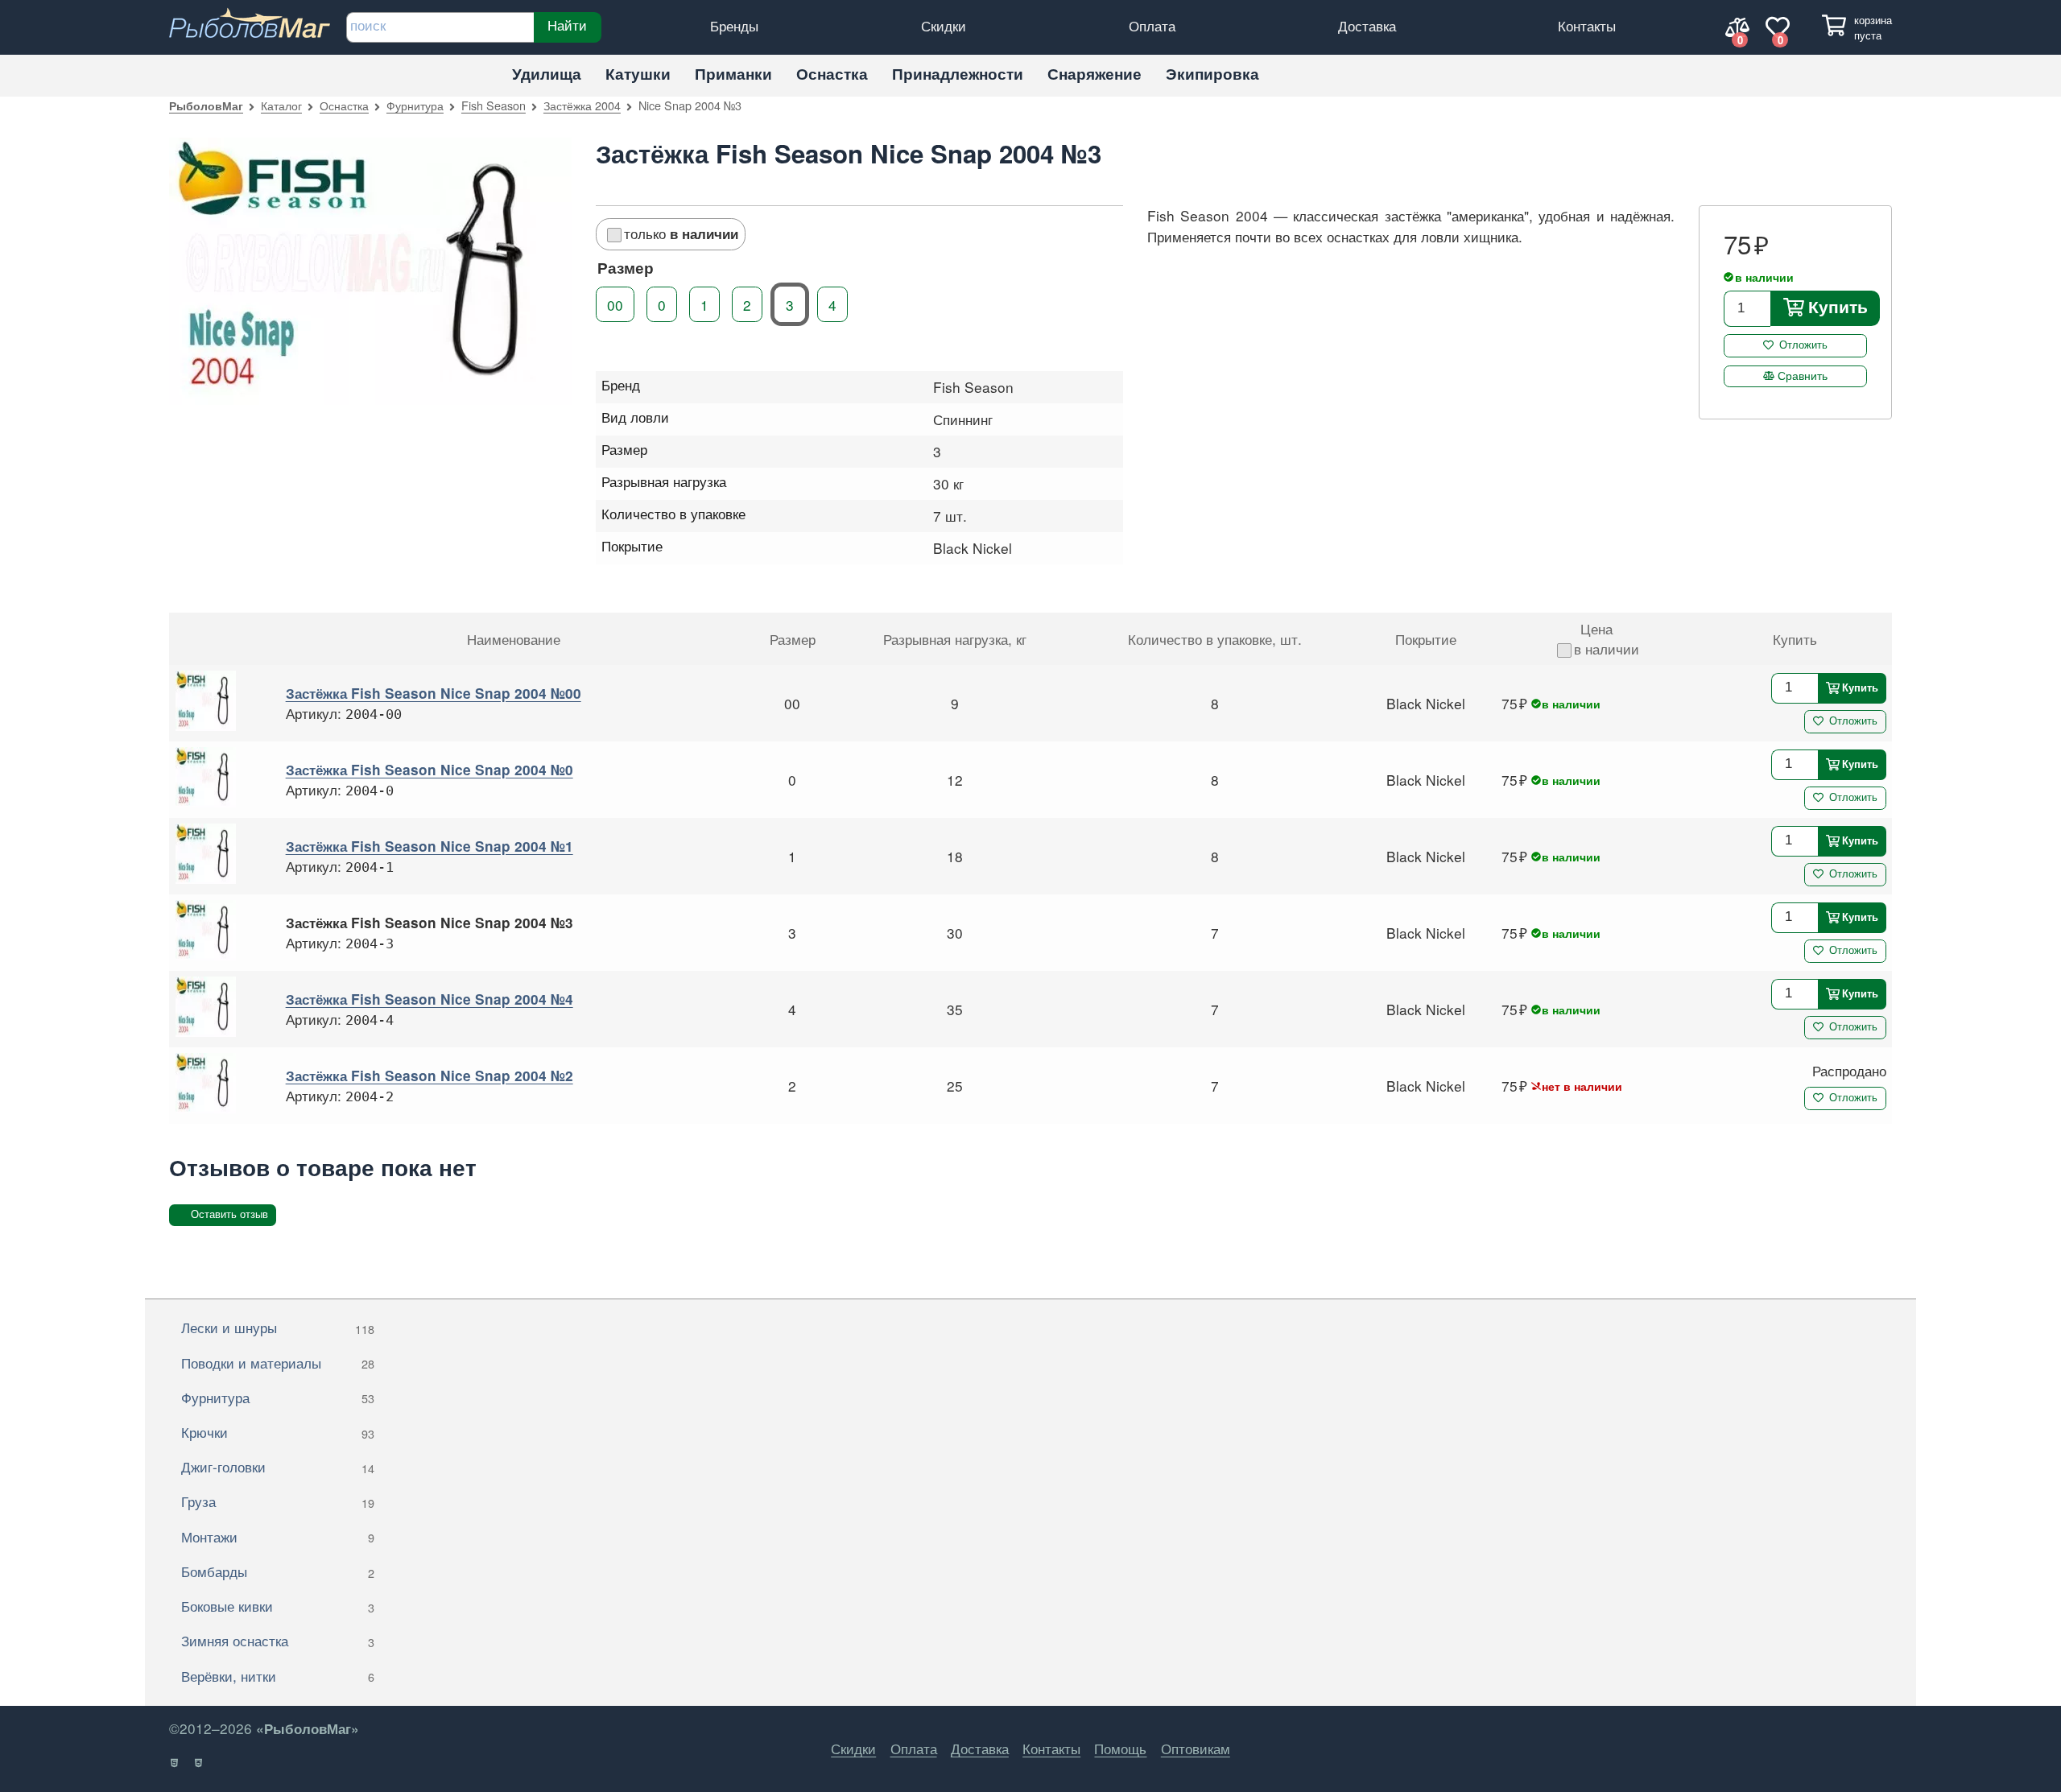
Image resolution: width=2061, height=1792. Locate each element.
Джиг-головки (278, 1466)
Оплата (1152, 25)
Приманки (733, 74)
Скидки (944, 25)
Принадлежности (958, 74)
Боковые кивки (278, 1606)
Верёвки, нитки (278, 1676)
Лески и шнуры (278, 1327)
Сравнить (1803, 375)
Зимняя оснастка (278, 1640)
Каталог (281, 105)
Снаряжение (1095, 74)
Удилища (547, 74)
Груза (278, 1501)
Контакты (1587, 25)
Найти (567, 25)
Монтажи (278, 1536)
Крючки (278, 1432)
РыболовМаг (206, 105)
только (681, 233)
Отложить (1803, 345)
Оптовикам (1196, 1748)
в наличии (1607, 648)
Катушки (638, 74)
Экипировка (1212, 74)
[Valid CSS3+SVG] (199, 1763)
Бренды (734, 25)
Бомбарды (278, 1571)
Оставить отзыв (229, 1214)
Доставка (1367, 25)
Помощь (1120, 1748)
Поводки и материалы (278, 1363)
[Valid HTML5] (175, 1763)
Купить (1837, 307)
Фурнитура (415, 105)
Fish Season (494, 105)
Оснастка (832, 74)
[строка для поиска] (440, 27)
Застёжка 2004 (582, 105)
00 (615, 305)
